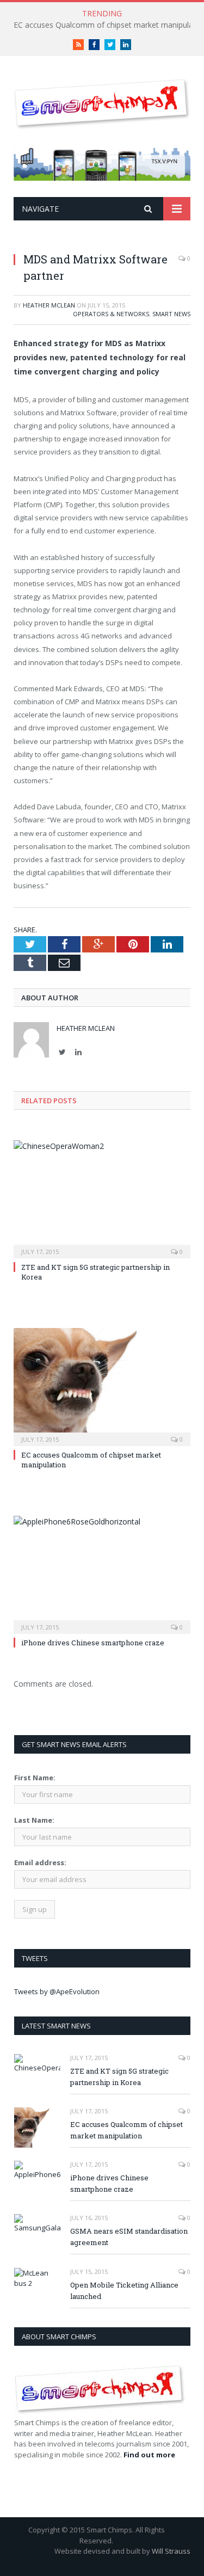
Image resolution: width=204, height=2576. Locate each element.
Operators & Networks (111, 314)
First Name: (35, 1778)
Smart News (171, 314)
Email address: (40, 1862)
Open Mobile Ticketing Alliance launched (124, 2291)
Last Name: (34, 1820)
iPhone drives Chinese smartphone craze (93, 1643)
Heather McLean (49, 305)
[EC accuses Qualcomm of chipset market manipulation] (102, 1386)
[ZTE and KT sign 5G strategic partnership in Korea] (102, 1198)
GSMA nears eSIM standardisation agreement (129, 2237)
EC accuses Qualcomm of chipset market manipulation (126, 2130)
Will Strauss (171, 2551)
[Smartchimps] (102, 102)
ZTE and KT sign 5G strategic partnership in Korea (119, 2077)
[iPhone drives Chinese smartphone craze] (102, 1574)
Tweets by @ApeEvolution (57, 1991)
